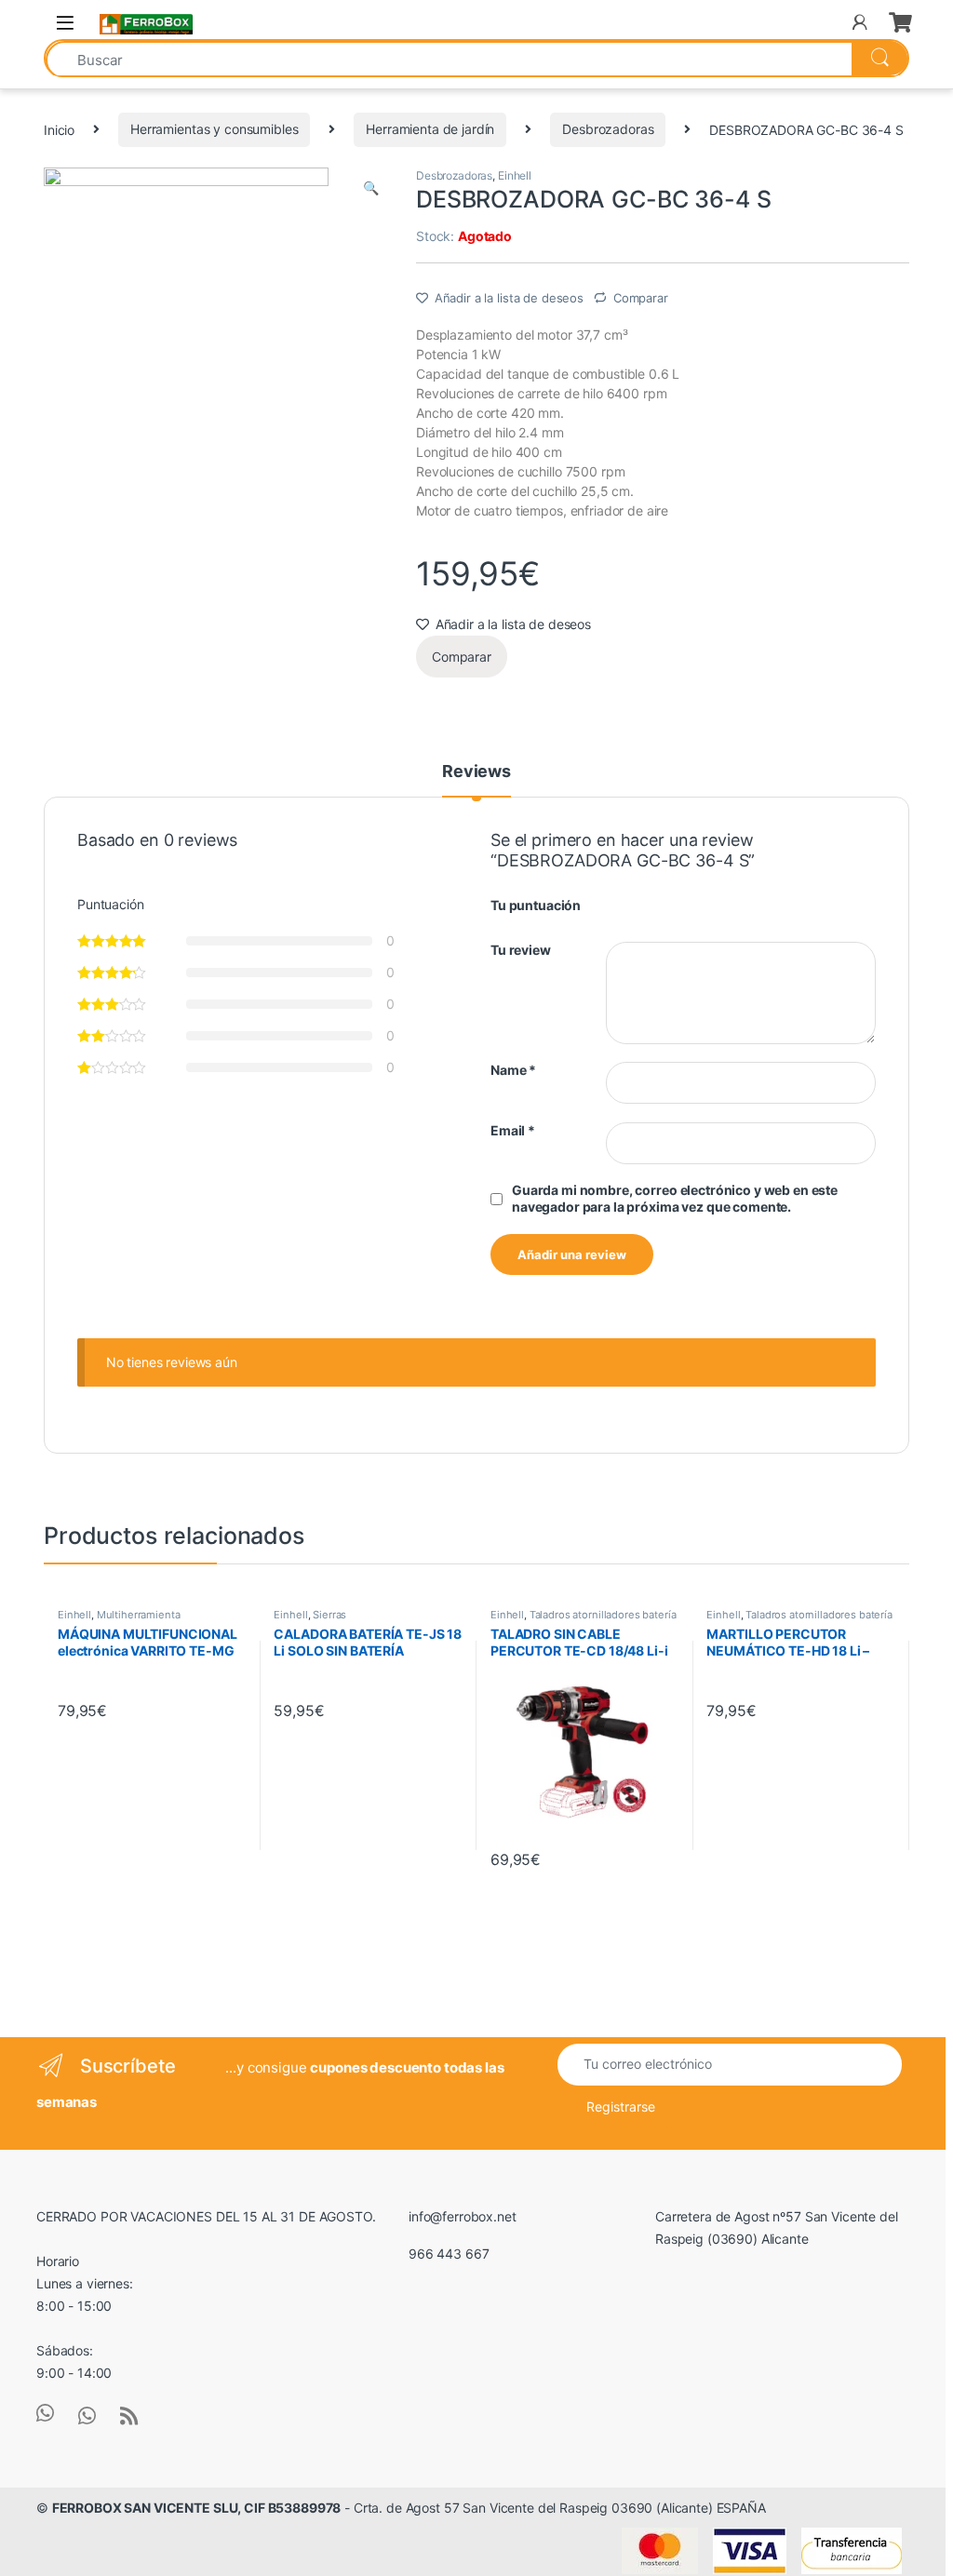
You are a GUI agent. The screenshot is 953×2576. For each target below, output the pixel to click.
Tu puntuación (536, 905)
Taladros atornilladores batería (603, 1615)
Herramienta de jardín (430, 129)
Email (513, 1130)
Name (513, 1070)
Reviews (476, 772)
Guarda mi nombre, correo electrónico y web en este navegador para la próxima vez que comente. (675, 1198)
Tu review (521, 950)
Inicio (59, 129)
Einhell (515, 175)
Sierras (329, 1615)
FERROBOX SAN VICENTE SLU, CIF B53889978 (197, 2508)
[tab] (476, 780)
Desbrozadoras (608, 129)
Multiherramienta (139, 1615)
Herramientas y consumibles (214, 129)
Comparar (641, 298)
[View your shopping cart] (899, 22)
